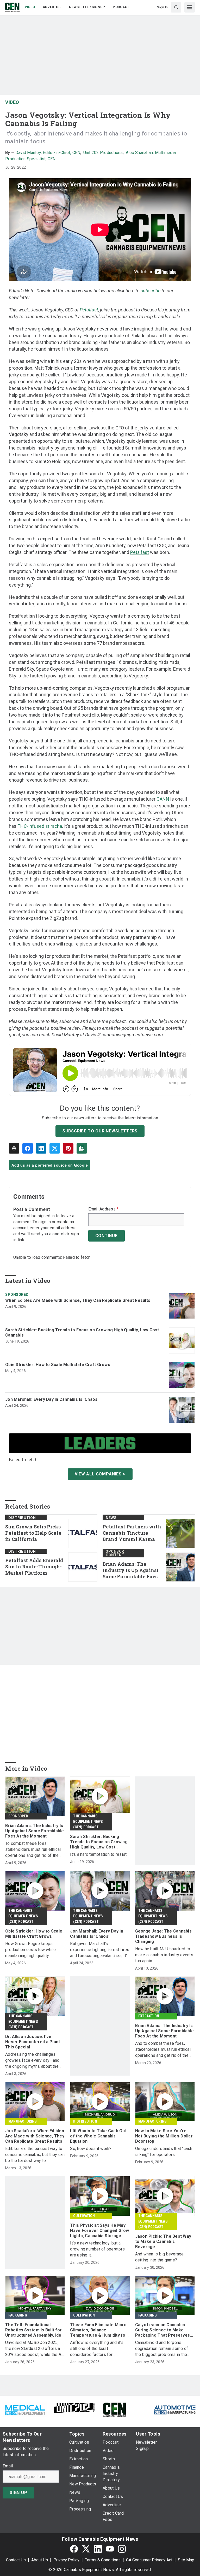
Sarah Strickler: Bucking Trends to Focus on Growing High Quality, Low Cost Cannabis (82, 1333)
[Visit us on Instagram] (122, 2549)
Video (12, 102)
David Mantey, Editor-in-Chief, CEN (48, 153)
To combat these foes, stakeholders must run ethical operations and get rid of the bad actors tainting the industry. (35, 1850)
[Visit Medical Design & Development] (25, 2409)
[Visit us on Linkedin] (98, 2549)
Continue (107, 1236)
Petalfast (140, 552)
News (111, 1518)
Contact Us (16, 2560)
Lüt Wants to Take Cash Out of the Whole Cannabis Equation (98, 2136)
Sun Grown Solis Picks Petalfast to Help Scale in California (33, 1533)
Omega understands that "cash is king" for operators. (164, 2152)
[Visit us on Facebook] (74, 2549)
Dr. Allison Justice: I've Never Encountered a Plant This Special (33, 2042)
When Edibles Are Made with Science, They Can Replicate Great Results (78, 1300)
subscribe (151, 291)
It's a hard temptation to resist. (99, 1854)
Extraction (149, 2016)
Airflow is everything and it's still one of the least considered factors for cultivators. (97, 2349)
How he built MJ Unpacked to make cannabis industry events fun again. (164, 1955)
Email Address (104, 1209)
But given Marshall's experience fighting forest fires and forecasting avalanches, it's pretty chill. (100, 1950)
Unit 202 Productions (103, 153)
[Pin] (68, 1148)
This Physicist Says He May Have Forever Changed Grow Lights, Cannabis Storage (99, 2231)
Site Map (186, 2560)
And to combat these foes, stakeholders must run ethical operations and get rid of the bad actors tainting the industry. (164, 2050)
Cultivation (84, 2216)
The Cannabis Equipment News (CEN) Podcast (88, 1822)
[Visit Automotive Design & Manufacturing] (175, 2409)
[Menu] (190, 7)
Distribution (22, 1518)
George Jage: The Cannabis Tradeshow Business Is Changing (163, 1936)
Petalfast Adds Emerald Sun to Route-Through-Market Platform (34, 1567)
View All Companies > (100, 1474)
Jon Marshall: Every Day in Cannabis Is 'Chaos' (52, 1399)
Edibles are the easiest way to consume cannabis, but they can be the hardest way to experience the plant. (35, 2155)
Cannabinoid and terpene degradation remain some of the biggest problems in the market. (162, 2349)
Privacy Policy (66, 2560)
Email (8, 2466)
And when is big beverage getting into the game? (160, 2257)
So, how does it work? (91, 2149)
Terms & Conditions (103, 2560)
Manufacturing (23, 2121)
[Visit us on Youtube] (110, 2549)
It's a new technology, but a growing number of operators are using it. (97, 2249)
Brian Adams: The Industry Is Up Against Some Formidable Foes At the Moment (131, 1570)
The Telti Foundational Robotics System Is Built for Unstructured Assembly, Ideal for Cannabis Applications (35, 2330)
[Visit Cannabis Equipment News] (115, 2409)
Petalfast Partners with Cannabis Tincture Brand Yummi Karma (132, 1533)
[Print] (14, 1148)
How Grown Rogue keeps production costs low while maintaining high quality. (31, 1950)
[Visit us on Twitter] (86, 2549)
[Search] (176, 7)
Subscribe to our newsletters (100, 1131)
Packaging (18, 2315)
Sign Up (18, 2493)
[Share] (28, 1148)
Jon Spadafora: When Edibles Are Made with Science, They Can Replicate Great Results (35, 2136)
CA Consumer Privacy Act (149, 2560)
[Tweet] (55, 1148)
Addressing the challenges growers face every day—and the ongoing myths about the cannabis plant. (32, 2061)
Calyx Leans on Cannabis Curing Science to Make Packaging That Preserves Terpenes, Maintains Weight (164, 2330)
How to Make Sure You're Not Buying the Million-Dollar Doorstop (164, 2136)
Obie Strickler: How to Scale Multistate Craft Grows (58, 1365)
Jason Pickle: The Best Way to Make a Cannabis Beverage (163, 2241)
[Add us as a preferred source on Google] (82, 1148)
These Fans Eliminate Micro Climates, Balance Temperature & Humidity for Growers (99, 2330)
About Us (40, 2560)
